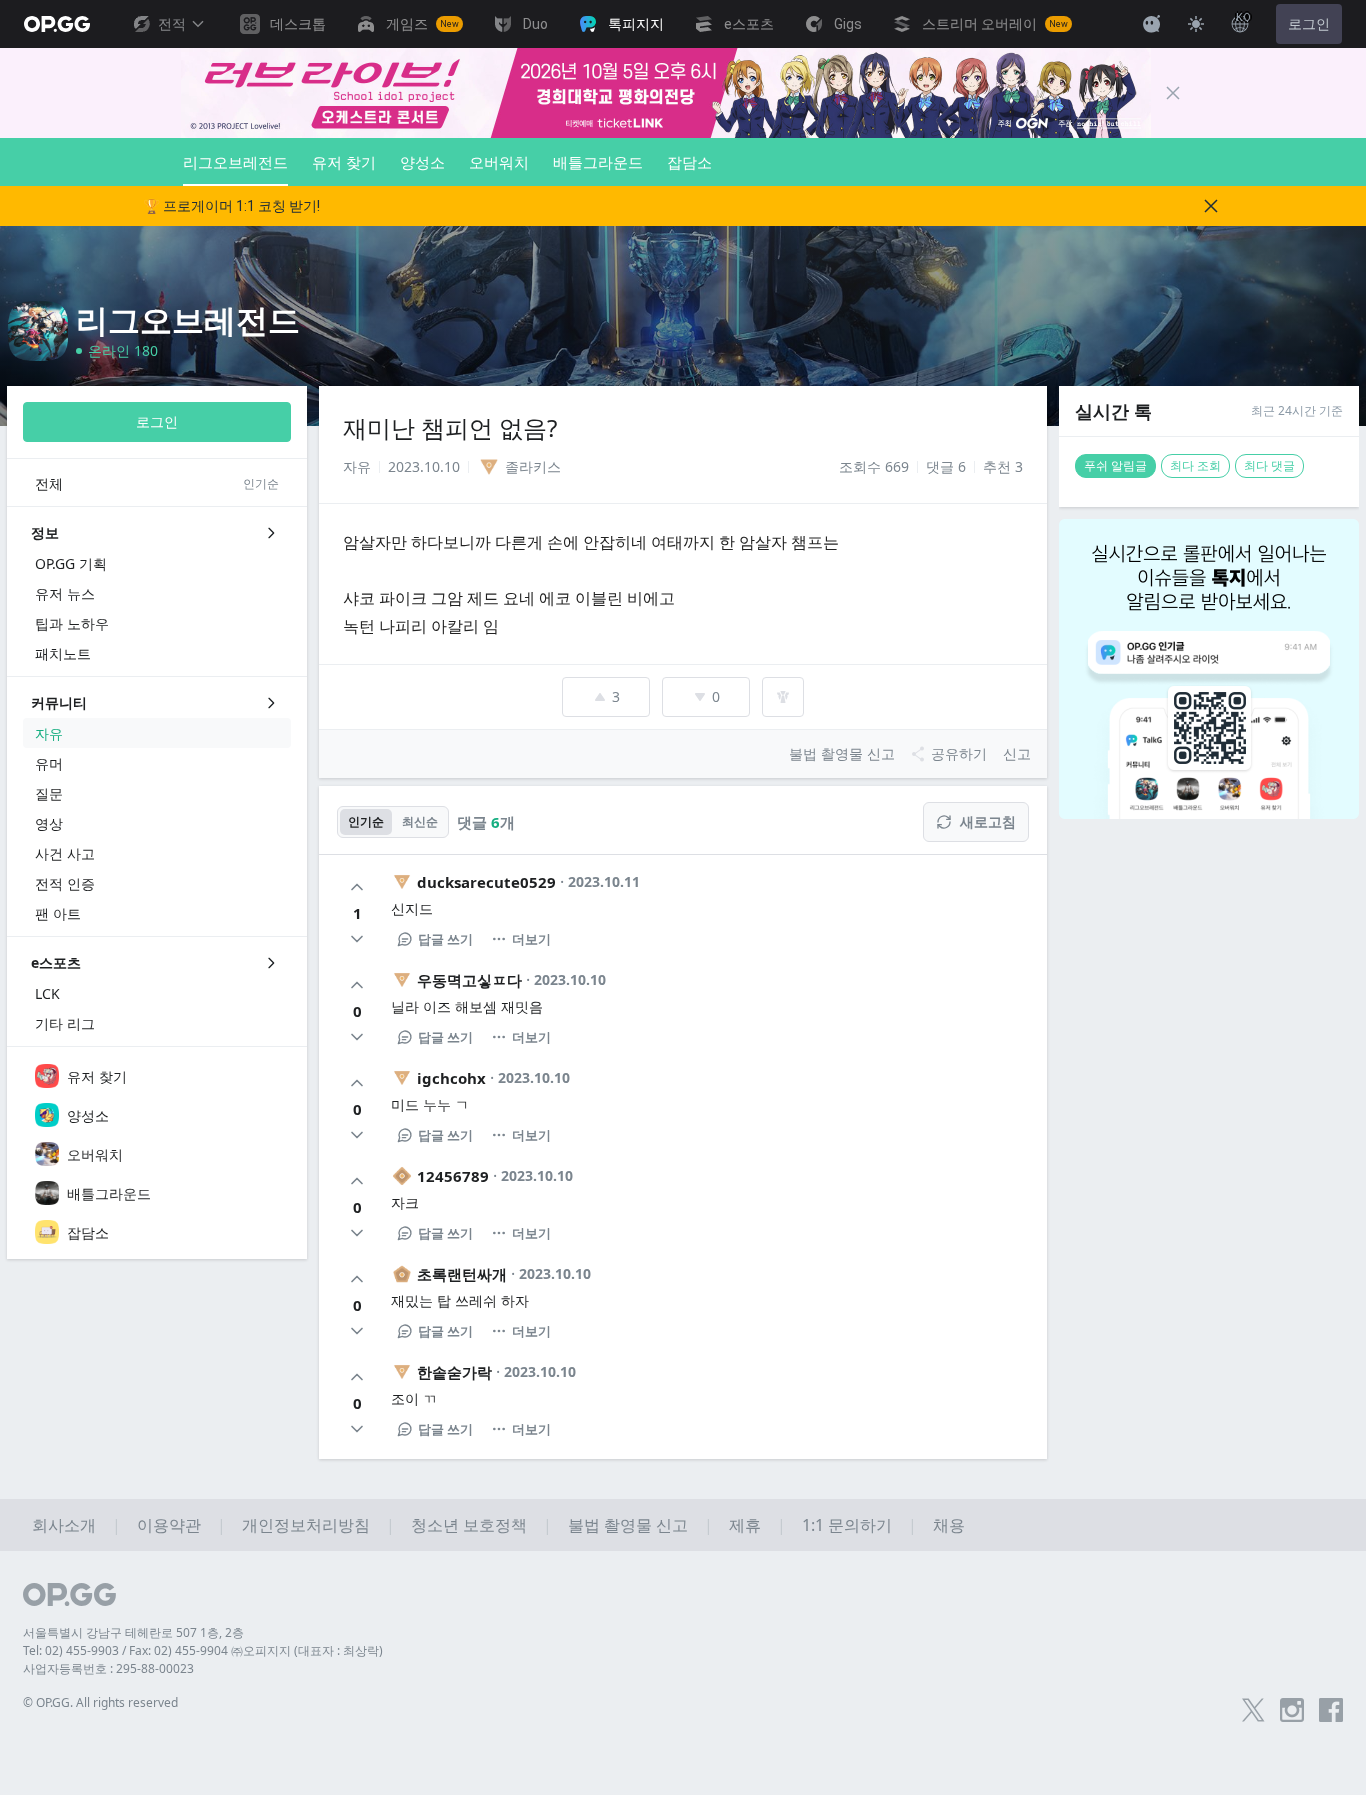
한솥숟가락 (454, 1372)
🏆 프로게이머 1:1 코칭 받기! (231, 206)
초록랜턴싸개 (462, 1274)
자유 (357, 466)
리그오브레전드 (235, 162)
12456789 (453, 1176)
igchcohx (451, 1078)
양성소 (422, 162)
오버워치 (499, 162)
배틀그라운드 (598, 162)
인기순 (366, 821)
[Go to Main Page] (57, 24)
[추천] (357, 887)
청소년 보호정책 (469, 1525)
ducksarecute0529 (486, 882)
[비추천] (357, 939)
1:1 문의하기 (847, 1525)
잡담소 (689, 162)
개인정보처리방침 (306, 1525)
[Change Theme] (1196, 24)
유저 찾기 (344, 162)
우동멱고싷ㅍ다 (469, 980)
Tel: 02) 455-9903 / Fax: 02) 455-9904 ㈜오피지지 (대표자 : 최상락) (203, 1650)
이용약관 (169, 1525)
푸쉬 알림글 (1115, 465)
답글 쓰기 (445, 939)
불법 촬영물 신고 (628, 1525)
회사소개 (64, 1525)
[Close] (1173, 93)
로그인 (1309, 24)
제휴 (745, 1525)
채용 (949, 1525)
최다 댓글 (1269, 465)
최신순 (420, 821)
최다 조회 (1195, 465)
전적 (172, 24)
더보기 (531, 939)
